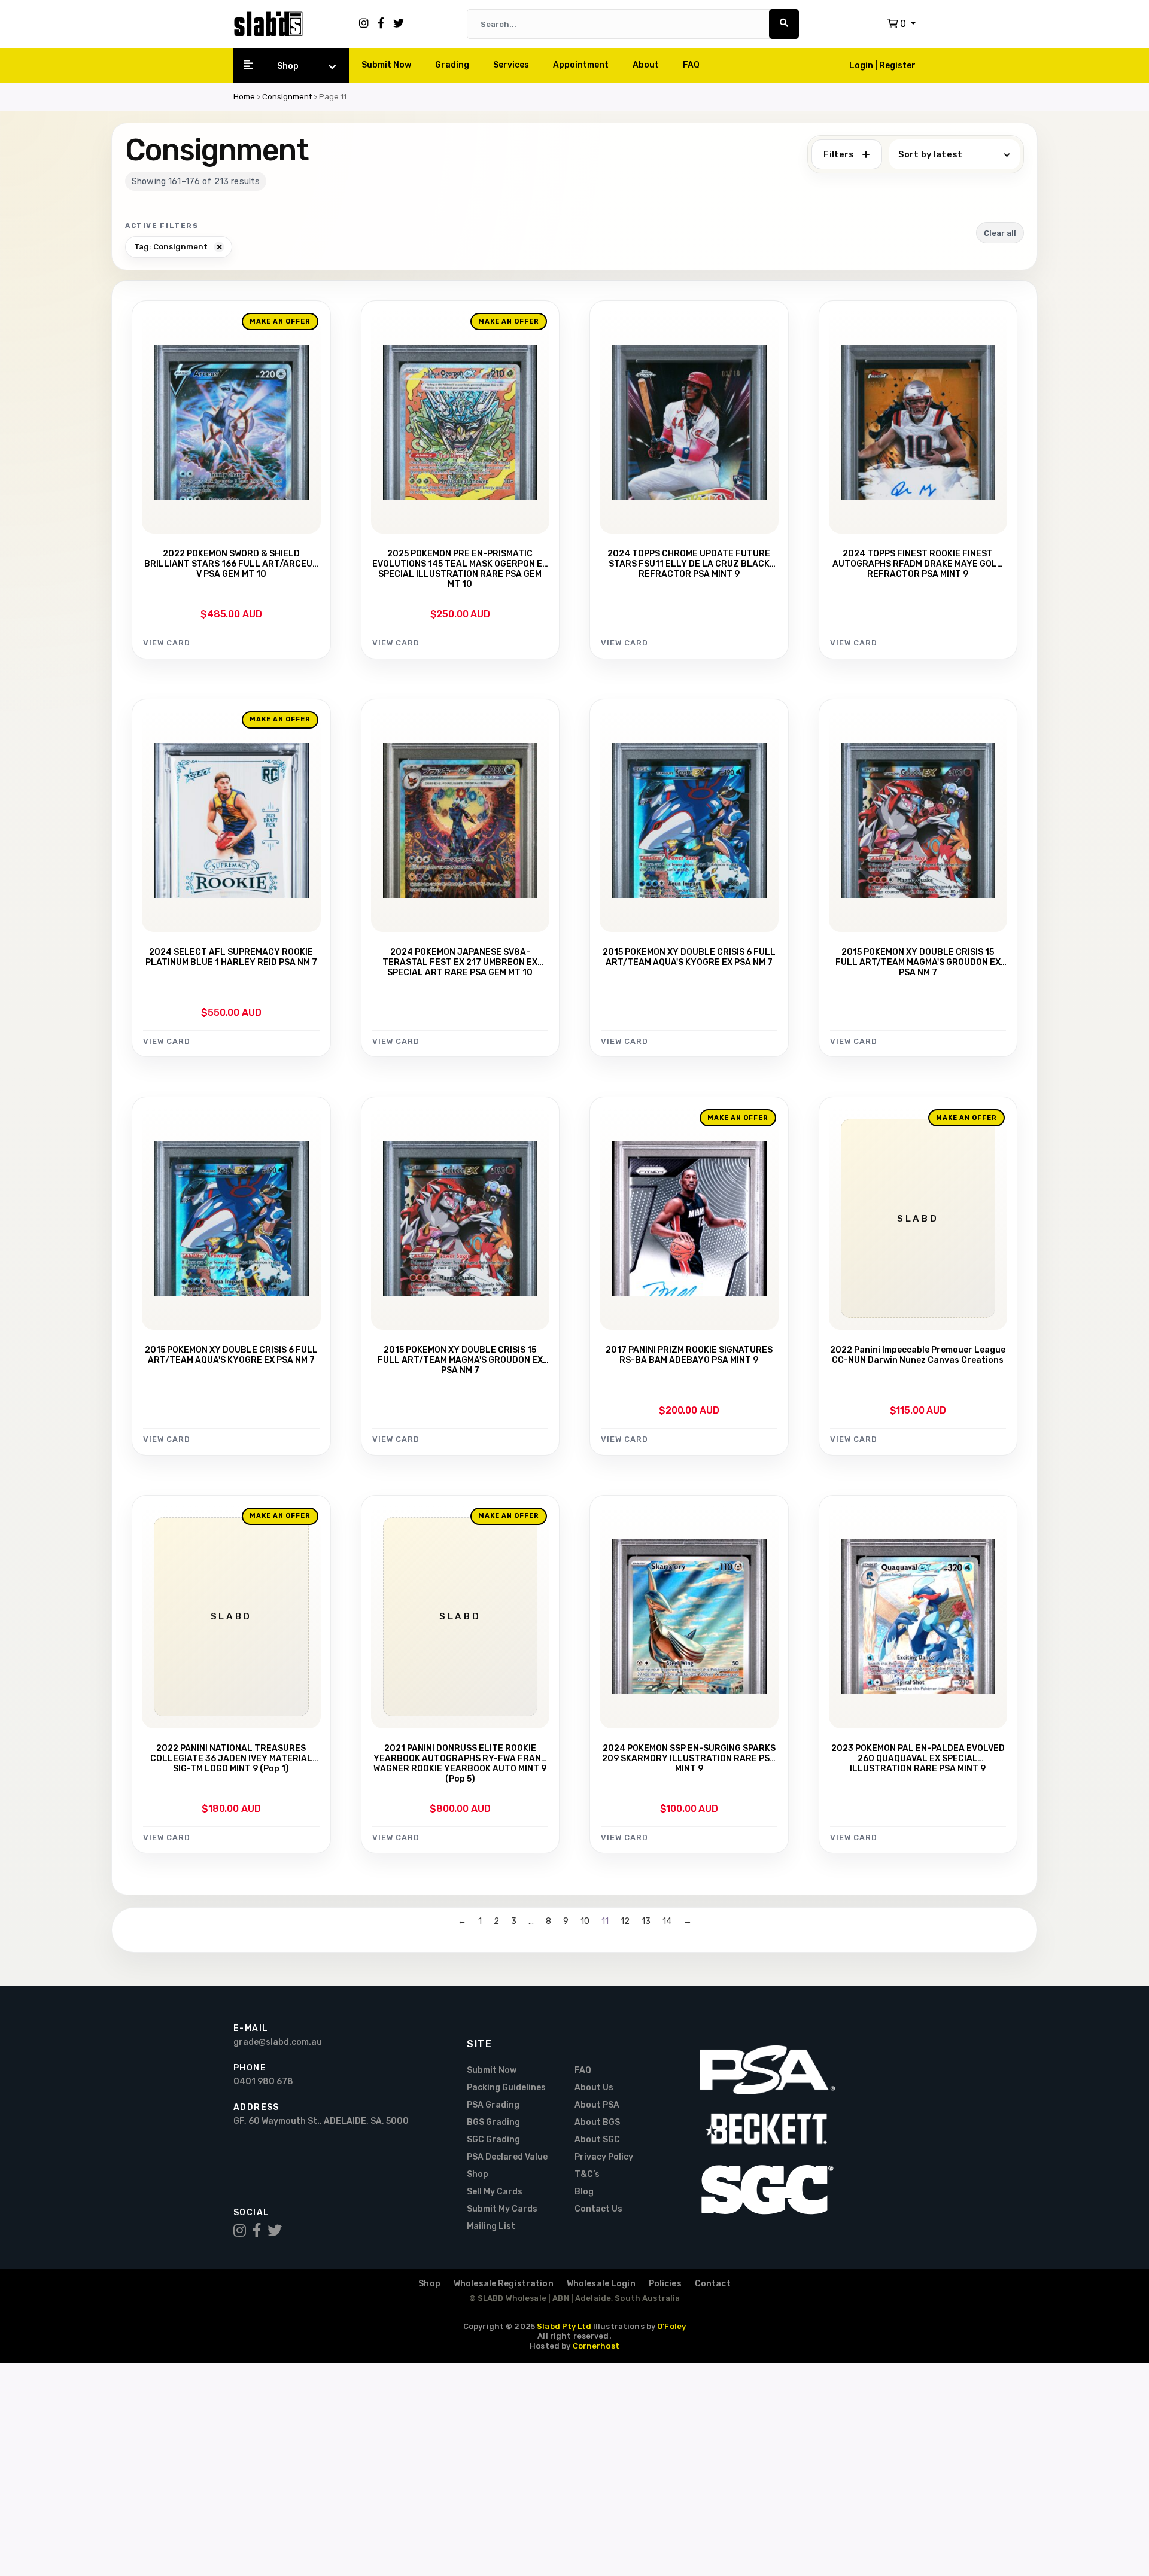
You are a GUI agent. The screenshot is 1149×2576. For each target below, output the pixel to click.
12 (625, 1922)
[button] (901, 24)
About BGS (597, 2122)
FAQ (691, 65)
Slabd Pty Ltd (564, 2326)
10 (585, 1922)
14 (667, 1922)
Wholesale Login (601, 2284)
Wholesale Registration (504, 2284)
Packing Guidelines (506, 2088)
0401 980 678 (263, 2082)
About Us (594, 2088)
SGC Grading (493, 2140)
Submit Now (386, 65)
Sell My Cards (495, 2192)
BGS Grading (493, 2122)
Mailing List (491, 2226)
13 (646, 1922)
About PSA (597, 2105)
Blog (584, 2192)
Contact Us (598, 2209)
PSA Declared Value (507, 2157)
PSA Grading (493, 2105)
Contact (713, 2284)
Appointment (581, 65)
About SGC (597, 2140)
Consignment (287, 97)
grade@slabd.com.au (278, 2042)
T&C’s (587, 2174)
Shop (288, 66)
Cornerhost (596, 2346)
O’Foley (671, 2326)
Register (897, 66)
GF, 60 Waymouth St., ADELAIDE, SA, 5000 (321, 2121)
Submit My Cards (502, 2209)
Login (862, 66)
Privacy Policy (604, 2157)
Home (244, 97)
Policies (665, 2284)
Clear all (1000, 233)
